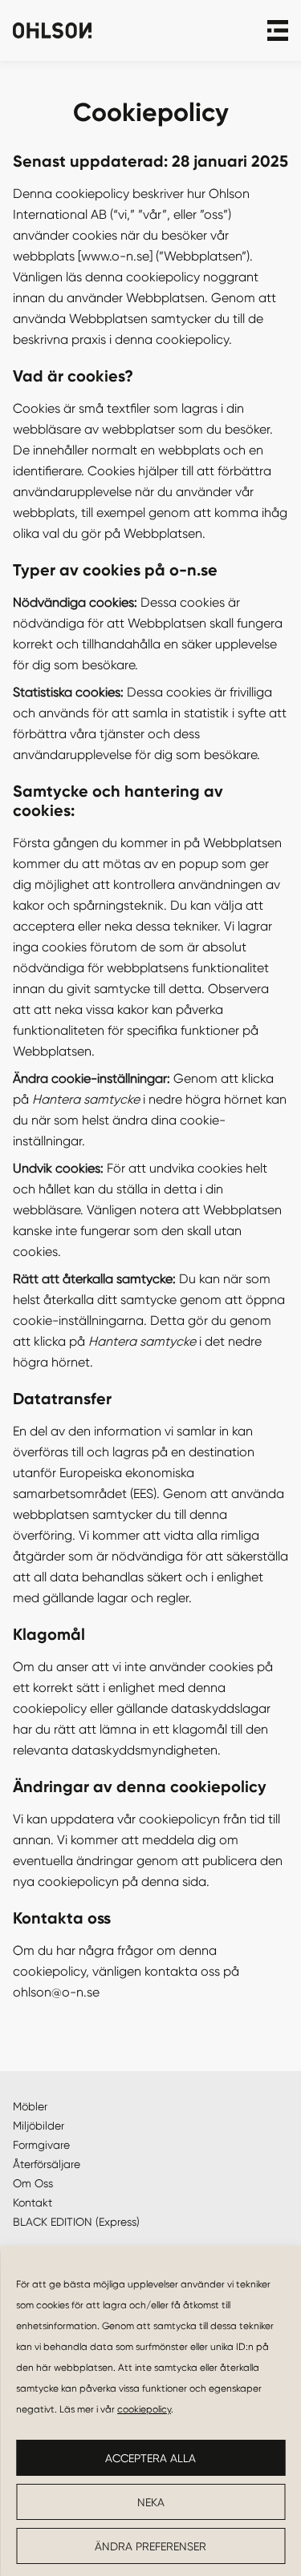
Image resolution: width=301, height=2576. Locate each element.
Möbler (30, 2106)
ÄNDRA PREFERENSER (150, 2546)
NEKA (151, 2502)
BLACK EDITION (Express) (76, 2222)
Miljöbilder (39, 2126)
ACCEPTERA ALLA (150, 2458)
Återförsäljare (47, 2164)
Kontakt (33, 2203)
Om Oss (33, 2183)
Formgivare (41, 2145)
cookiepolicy (144, 2409)
